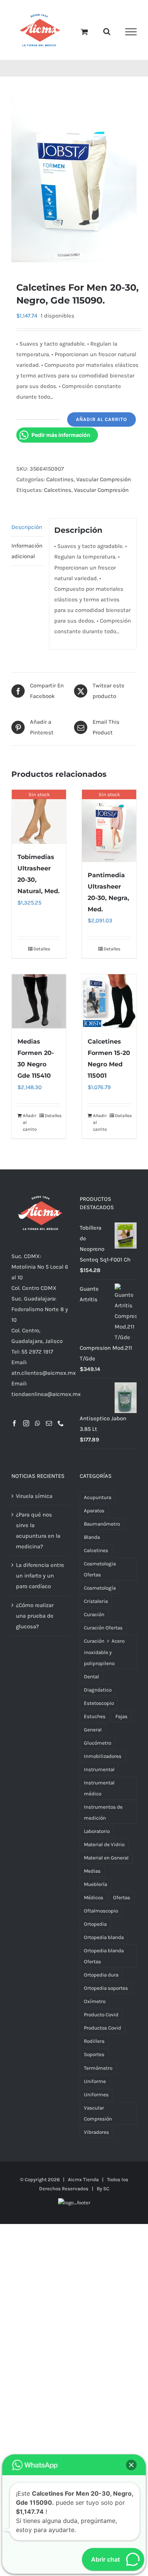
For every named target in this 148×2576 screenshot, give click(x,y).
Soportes (94, 2059)
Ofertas (122, 1902)
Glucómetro (98, 1747)
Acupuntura (98, 1502)
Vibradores (96, 2136)
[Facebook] (14, 1427)
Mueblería (95, 1888)
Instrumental (99, 1773)
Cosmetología (100, 1592)
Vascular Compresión (104, 483)
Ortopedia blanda (104, 1941)
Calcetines (60, 483)
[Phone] (61, 1427)
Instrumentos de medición (103, 1816)
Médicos (94, 1902)
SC (106, 2192)
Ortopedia (95, 1928)
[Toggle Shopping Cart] (84, 34)
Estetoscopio (99, 1707)
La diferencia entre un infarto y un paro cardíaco (40, 1580)
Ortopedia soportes (106, 1992)
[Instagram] (26, 1427)
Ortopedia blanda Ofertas (104, 1960)
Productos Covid (102, 2032)
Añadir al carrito (102, 423)
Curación (94, 1619)
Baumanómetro (102, 1528)
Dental (91, 1680)
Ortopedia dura (101, 1979)
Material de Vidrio (104, 1848)
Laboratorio (97, 1835)
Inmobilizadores (103, 1760)
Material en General (106, 1862)
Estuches (95, 1720)
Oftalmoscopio (101, 1915)
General (93, 1733)
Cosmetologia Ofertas (100, 1573)
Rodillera (94, 2045)
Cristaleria (96, 1605)
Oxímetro (95, 2006)
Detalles (42, 953)
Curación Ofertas (103, 1632)
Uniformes (96, 2098)
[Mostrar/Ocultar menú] (131, 34)
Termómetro (98, 2072)
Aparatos (94, 1515)
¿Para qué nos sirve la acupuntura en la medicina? (38, 1535)
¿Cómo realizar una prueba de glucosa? (35, 1620)
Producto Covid (101, 2019)
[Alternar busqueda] (107, 33)
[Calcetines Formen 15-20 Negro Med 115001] (109, 1006)
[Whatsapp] (38, 1427)
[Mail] (49, 1427)
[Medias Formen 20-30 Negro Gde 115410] (39, 1006)
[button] (131, 2465)
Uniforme (95, 2085)
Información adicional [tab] (27, 555)
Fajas (121, 1720)
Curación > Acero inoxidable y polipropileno (104, 1656)
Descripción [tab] (27, 531)
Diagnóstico (98, 1694)
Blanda (92, 1541)
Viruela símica (34, 1500)
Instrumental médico (99, 1792)
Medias (92, 1875)
